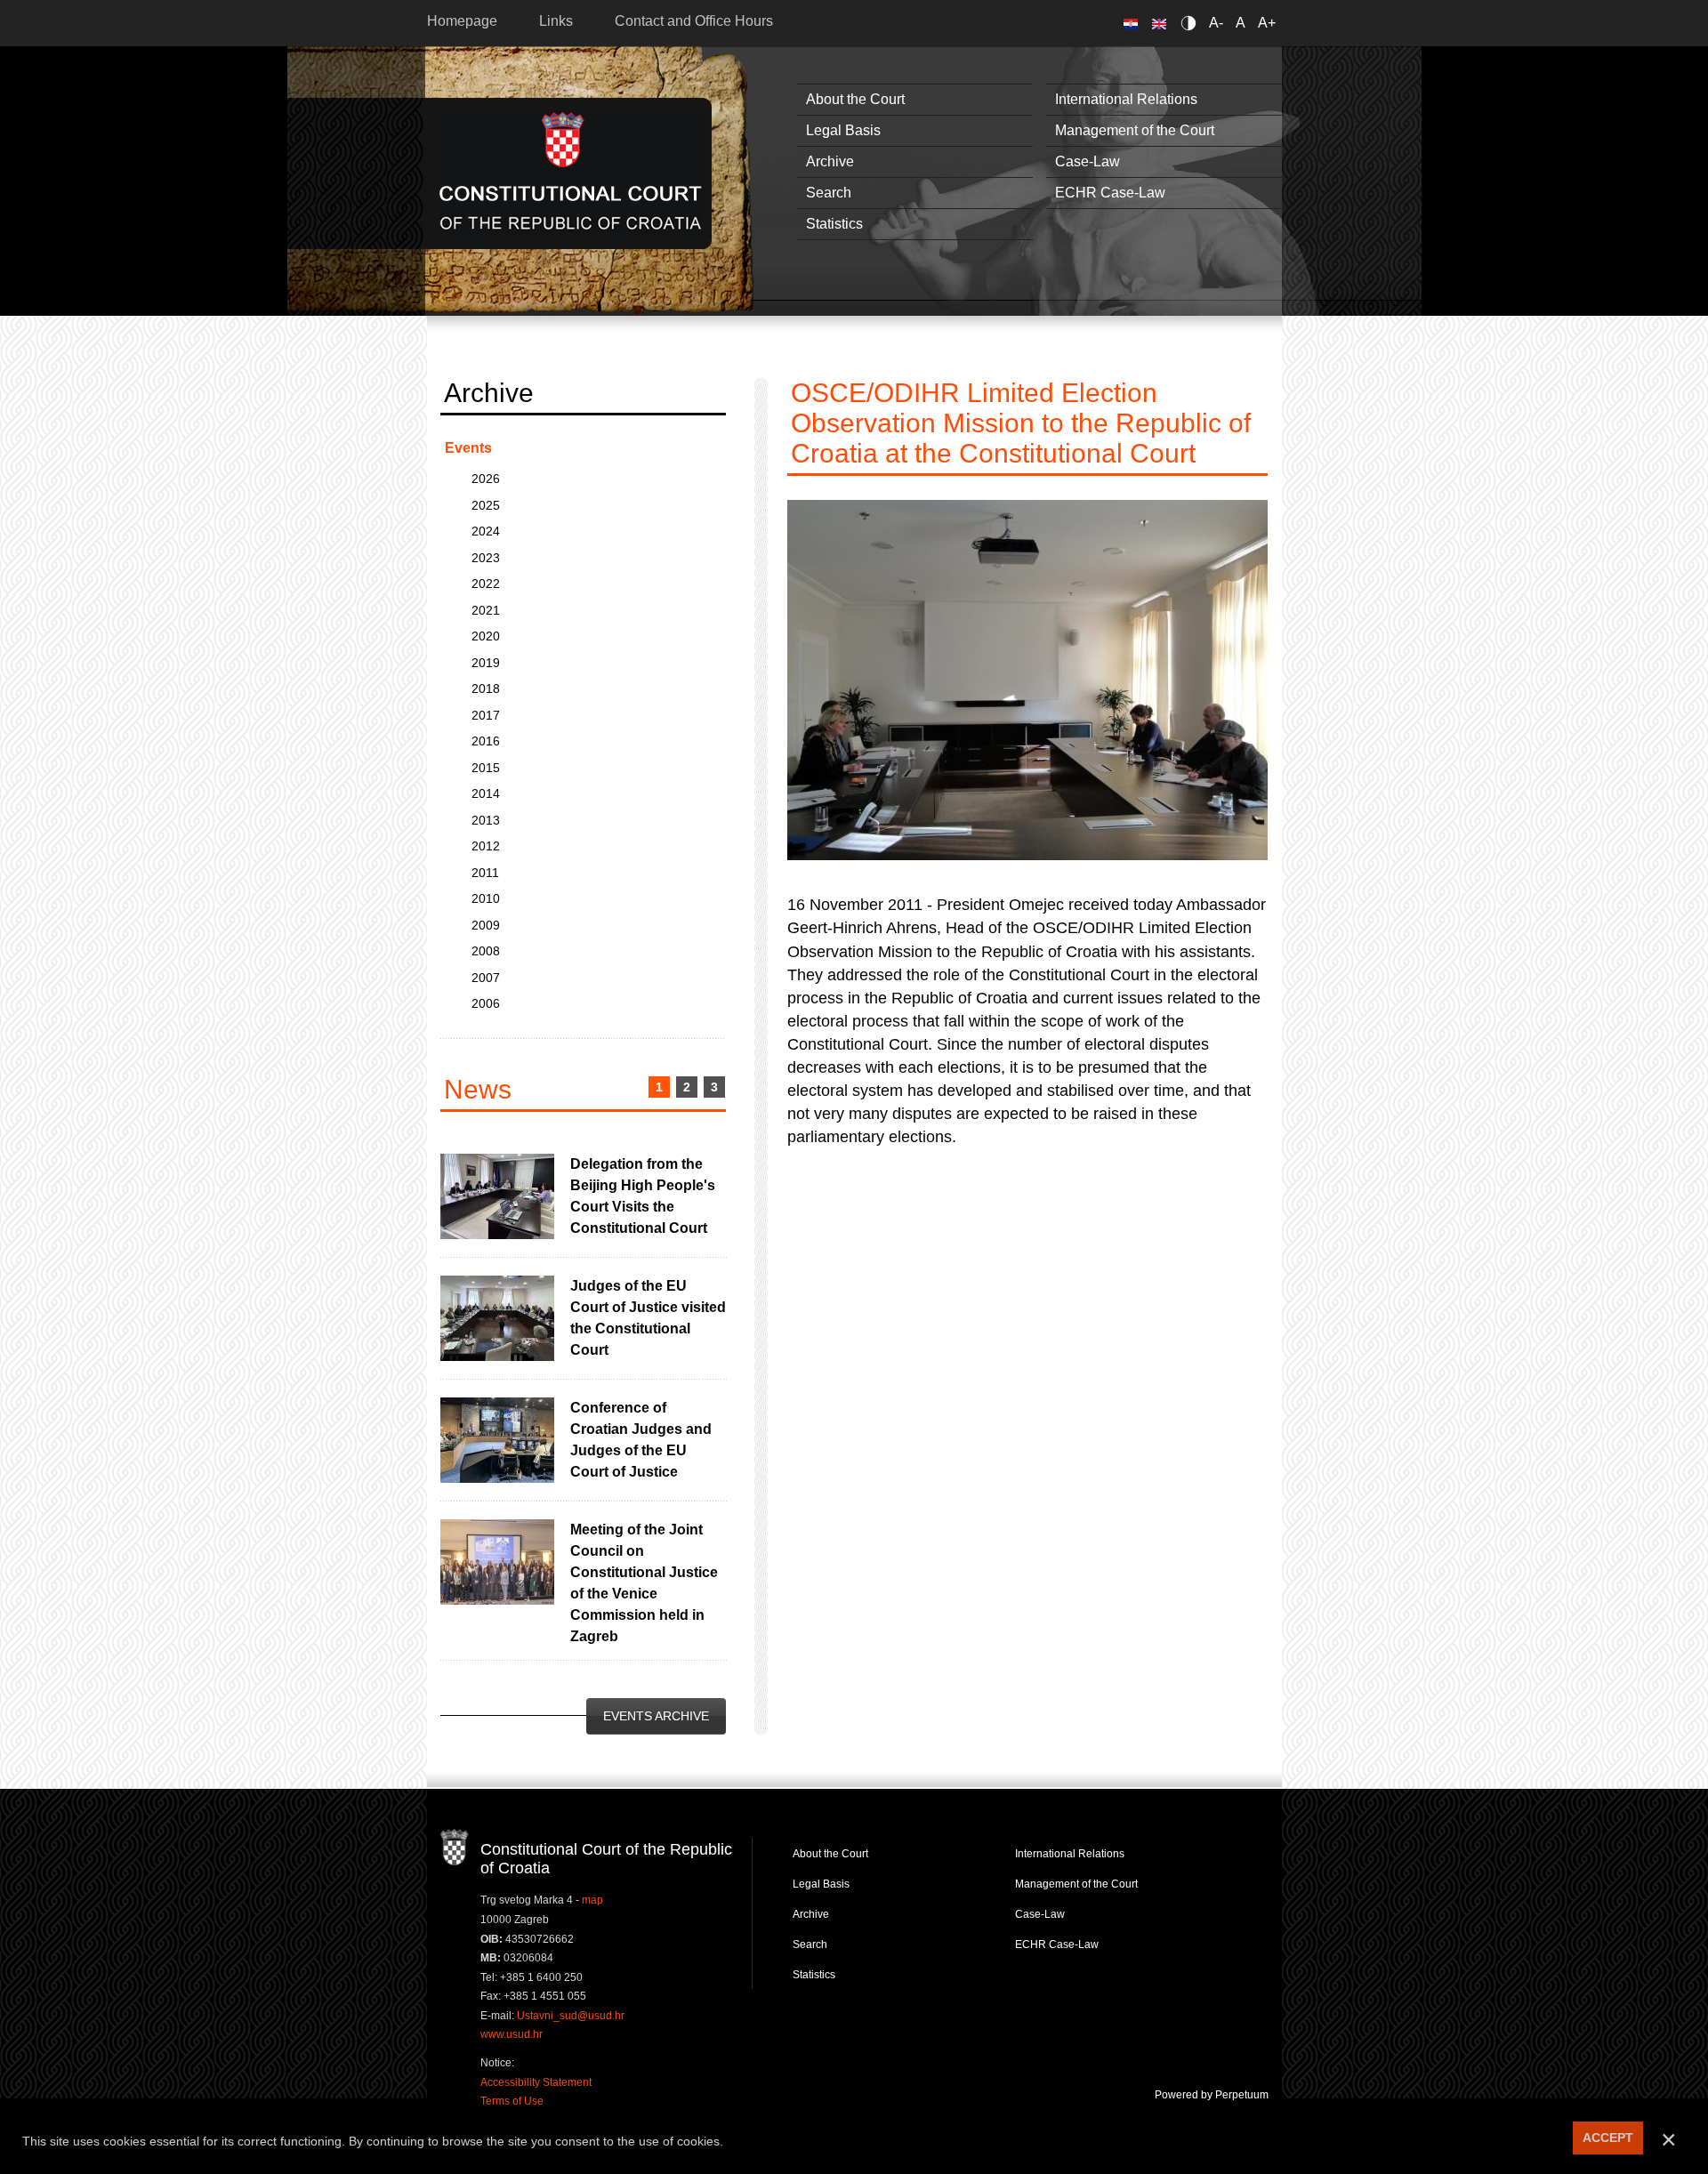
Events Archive (656, 1716)
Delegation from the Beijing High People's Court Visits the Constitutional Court (643, 1196)
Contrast (1192, 23)
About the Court (855, 99)
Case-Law (1088, 161)
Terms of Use (512, 2101)
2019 (486, 663)
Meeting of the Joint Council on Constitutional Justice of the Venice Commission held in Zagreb (644, 1583)
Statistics (834, 224)
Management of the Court (1135, 130)
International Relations (1126, 99)
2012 (486, 846)
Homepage (462, 21)
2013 (486, 820)
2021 (486, 610)
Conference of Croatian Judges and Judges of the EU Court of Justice (641, 1440)
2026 (486, 479)
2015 (486, 768)
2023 (486, 558)
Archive (830, 161)
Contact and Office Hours (694, 21)
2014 (486, 793)
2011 (485, 873)
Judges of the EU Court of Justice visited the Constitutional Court (648, 1318)
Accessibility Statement (536, 2082)
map (592, 1900)
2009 (486, 925)
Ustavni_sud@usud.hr (571, 2016)
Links (556, 21)
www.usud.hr (512, 2034)
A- (1216, 23)
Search (829, 193)
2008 (486, 951)
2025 (486, 505)
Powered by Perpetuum (1212, 2095)
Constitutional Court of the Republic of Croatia (571, 173)
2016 (486, 741)
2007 (486, 978)
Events (468, 448)
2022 (486, 584)
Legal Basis (843, 130)
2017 (486, 715)
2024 (486, 531)
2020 (486, 636)
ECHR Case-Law (1110, 193)
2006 (486, 1003)
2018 (486, 688)
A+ (1267, 23)
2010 (486, 898)
